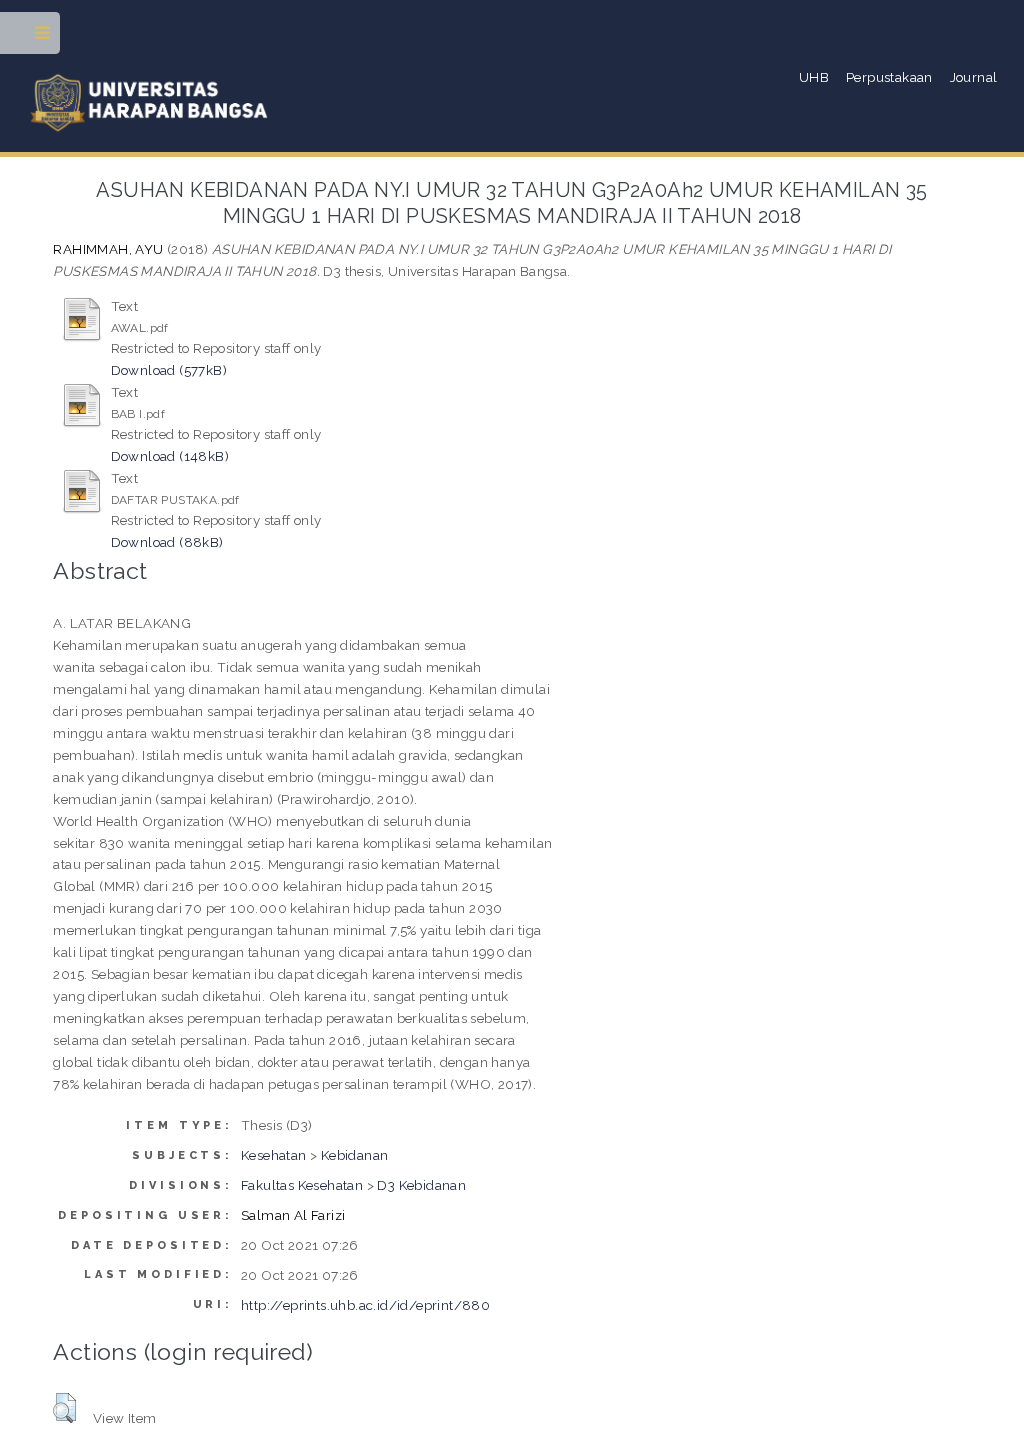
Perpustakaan (889, 77)
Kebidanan (355, 1155)
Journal (974, 77)
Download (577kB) (169, 370)
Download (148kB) (170, 456)
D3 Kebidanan (421, 1185)
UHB (814, 77)
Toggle (43, 37)
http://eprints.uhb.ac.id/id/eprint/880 (365, 1305)
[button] (64, 1408)
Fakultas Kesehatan (302, 1185)
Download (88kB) (167, 542)
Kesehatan (274, 1155)
